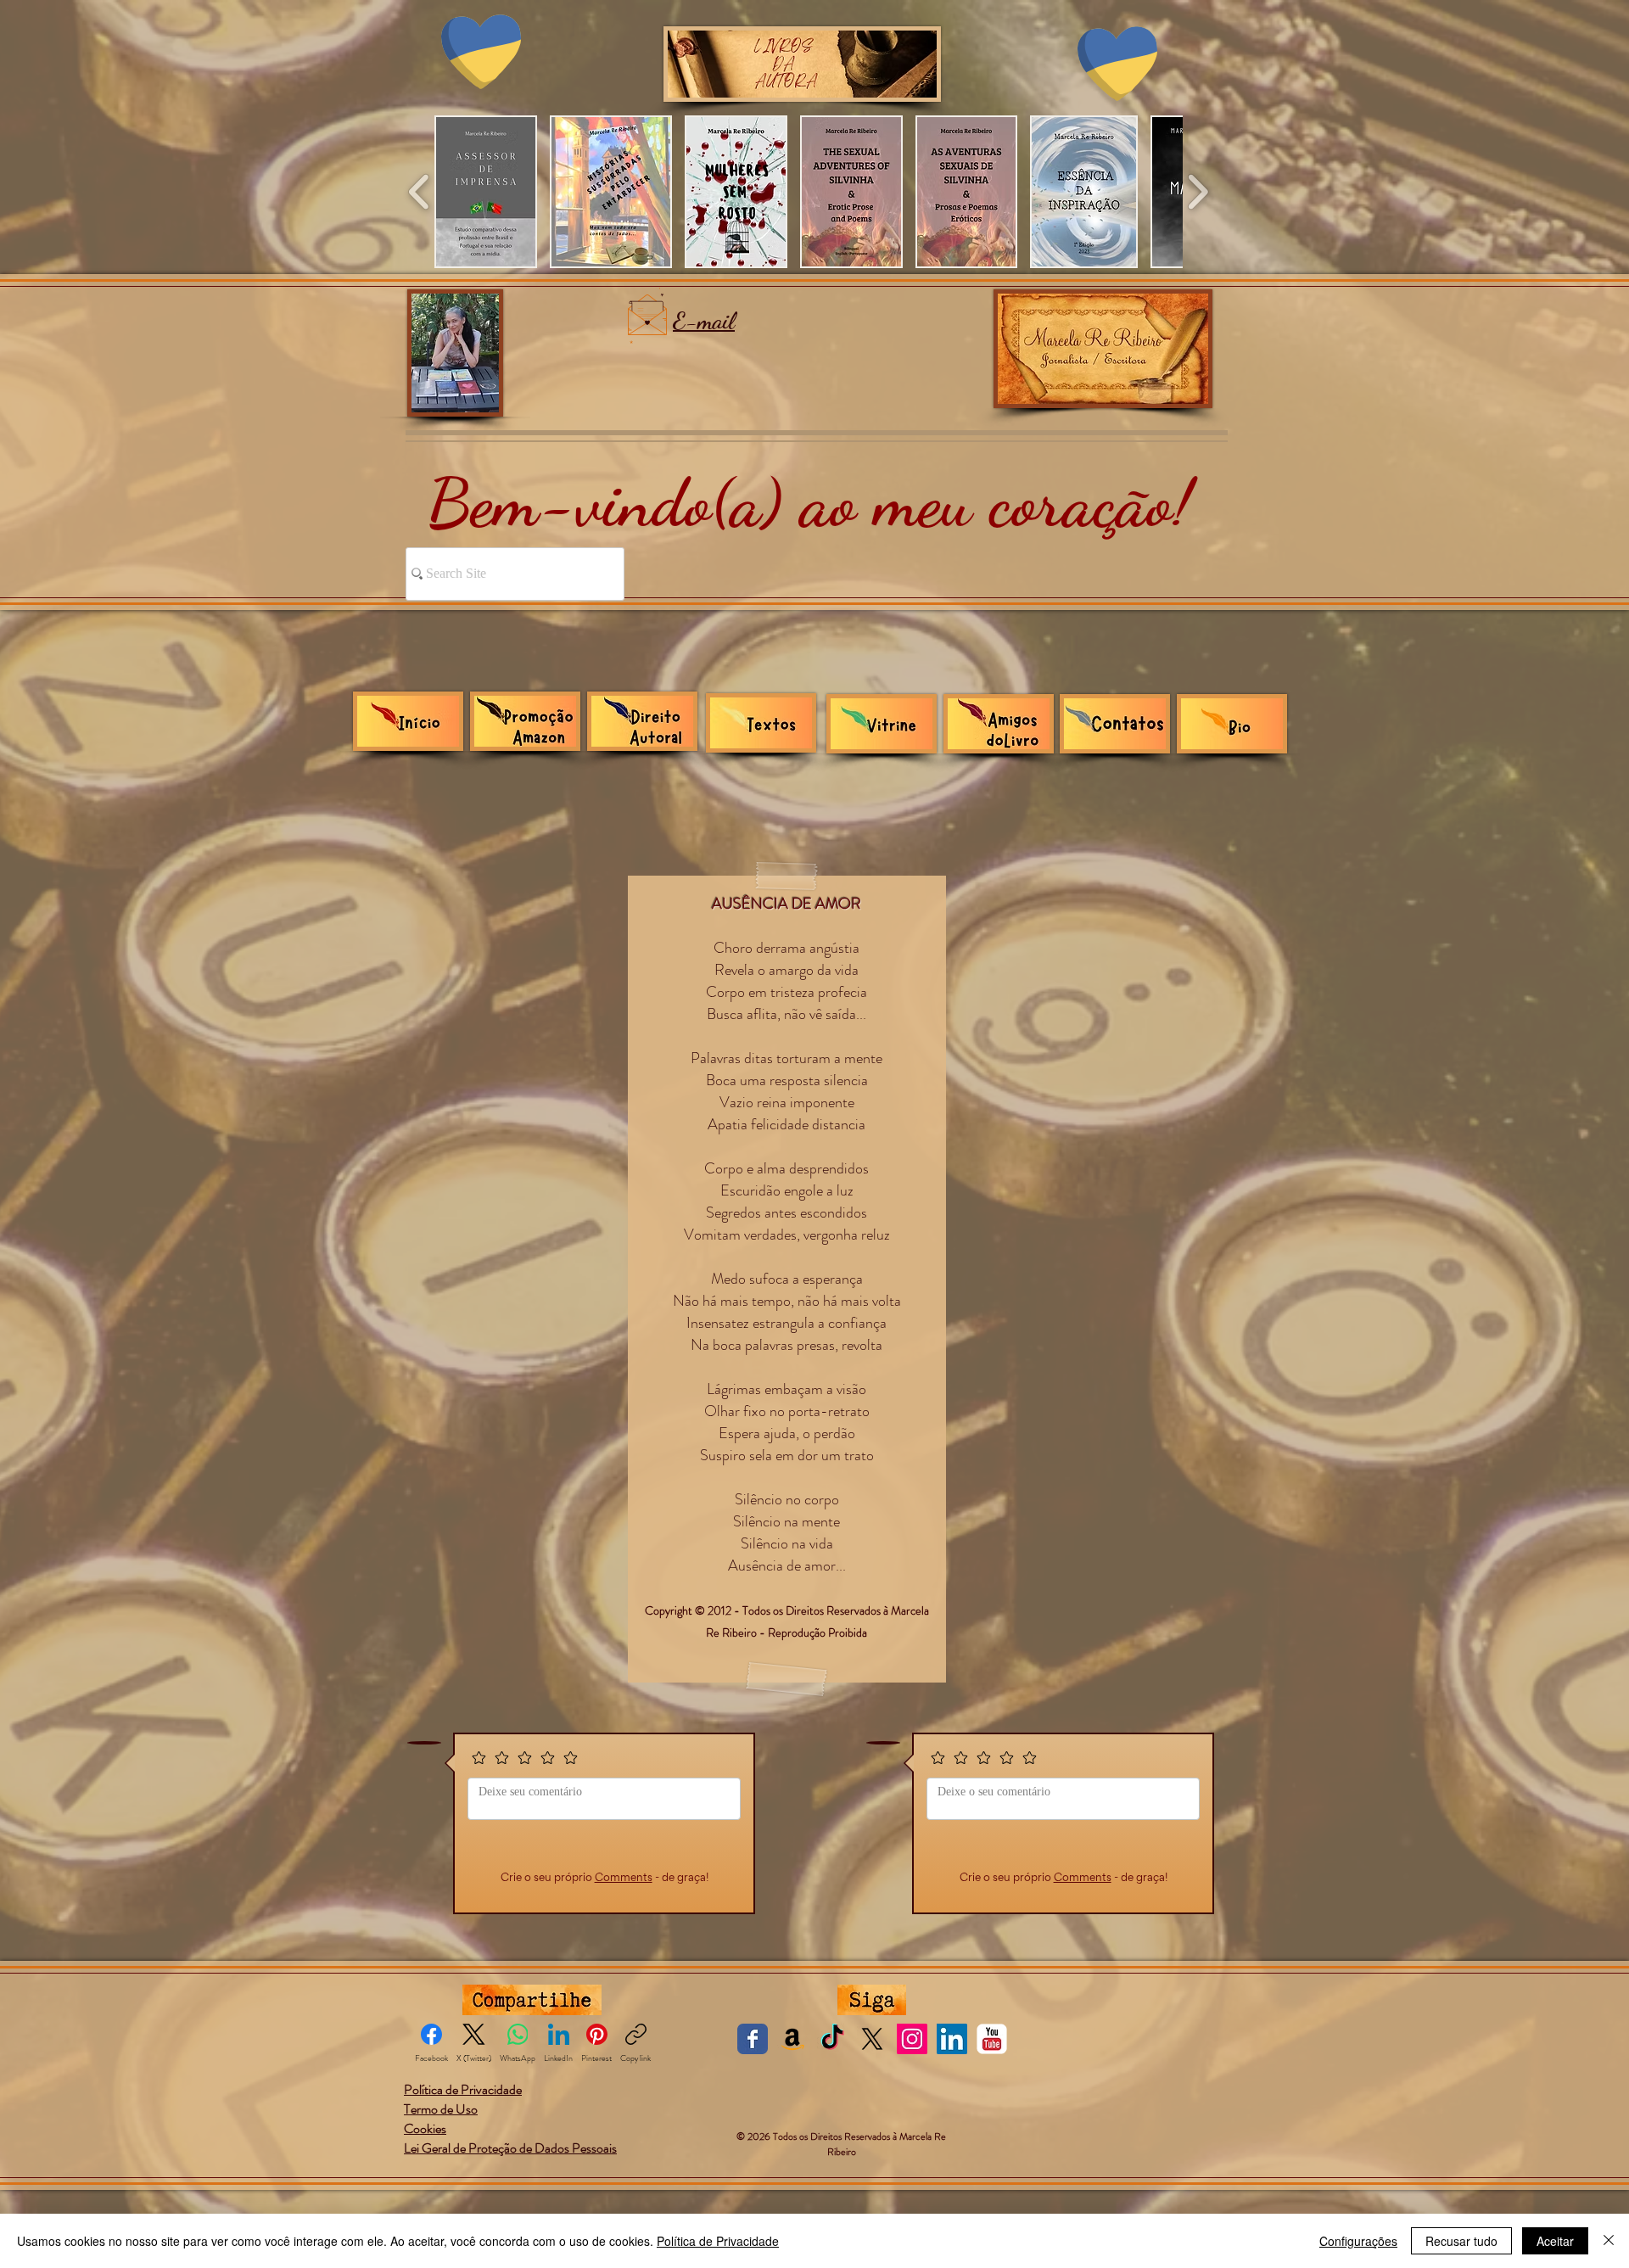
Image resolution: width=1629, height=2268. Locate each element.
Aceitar (1555, 2241)
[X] (872, 2039)
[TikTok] (832, 2039)
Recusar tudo (1461, 2241)
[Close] (1609, 2241)
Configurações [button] (1358, 2241)
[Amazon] (792, 2039)
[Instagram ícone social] (912, 2039)
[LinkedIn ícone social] (952, 2039)
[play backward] (420, 192)
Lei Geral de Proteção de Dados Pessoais (510, 2148)
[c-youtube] (992, 2039)
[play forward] (1198, 192)
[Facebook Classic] (753, 2039)
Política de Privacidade (718, 2241)
